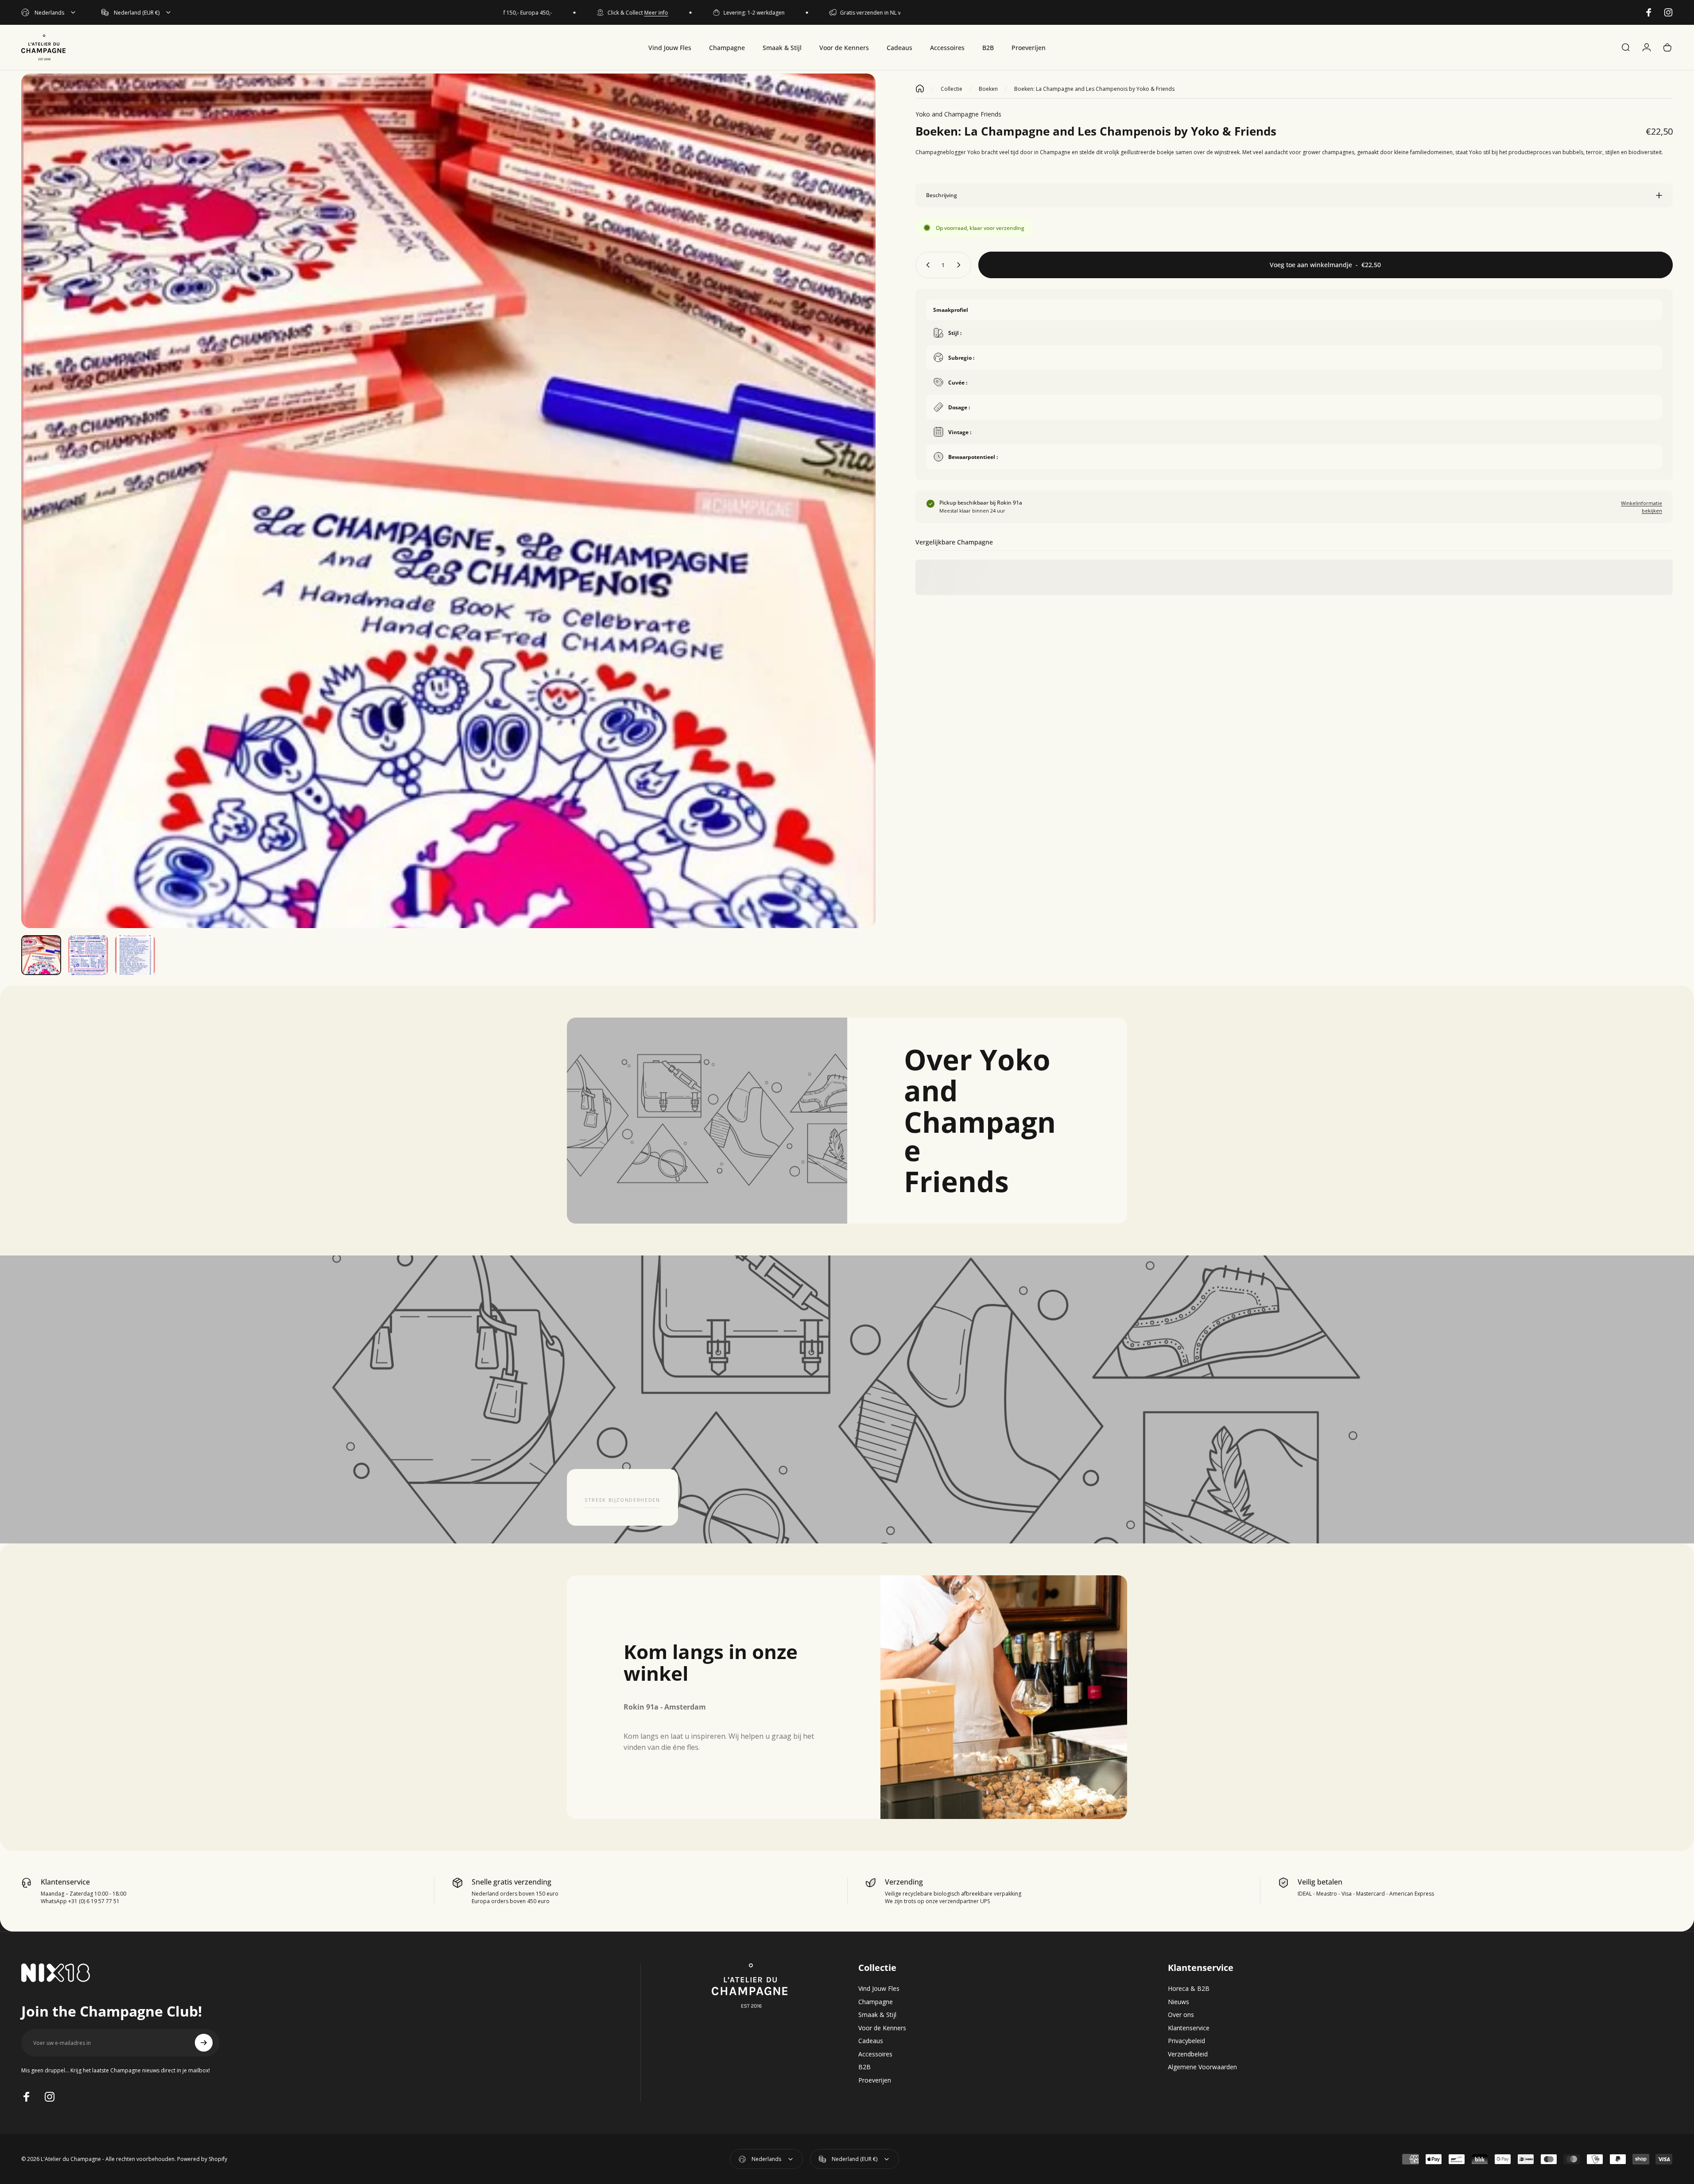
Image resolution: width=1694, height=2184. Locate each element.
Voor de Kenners (882, 2028)
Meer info (583, 13)
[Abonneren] (204, 2043)
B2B (864, 2067)
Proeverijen (875, 2080)
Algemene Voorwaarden (1202, 2067)
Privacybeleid (1186, 2041)
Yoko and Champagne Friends (958, 114)
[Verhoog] (961, 265)
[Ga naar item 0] (41, 955)
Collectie (952, 89)
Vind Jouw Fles (879, 1989)
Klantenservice (1189, 2028)
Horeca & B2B (1189, 1989)
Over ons (1181, 2015)
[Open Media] (448, 501)
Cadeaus (871, 2041)
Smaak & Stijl (877, 2015)
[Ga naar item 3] (135, 955)
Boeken (988, 89)
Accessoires (875, 2054)
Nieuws (1178, 2002)
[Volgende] (853, 522)
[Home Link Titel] (920, 89)
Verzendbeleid (1188, 2054)
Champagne (876, 2002)
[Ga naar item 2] (88, 955)
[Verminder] (926, 265)
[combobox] (49, 12)
